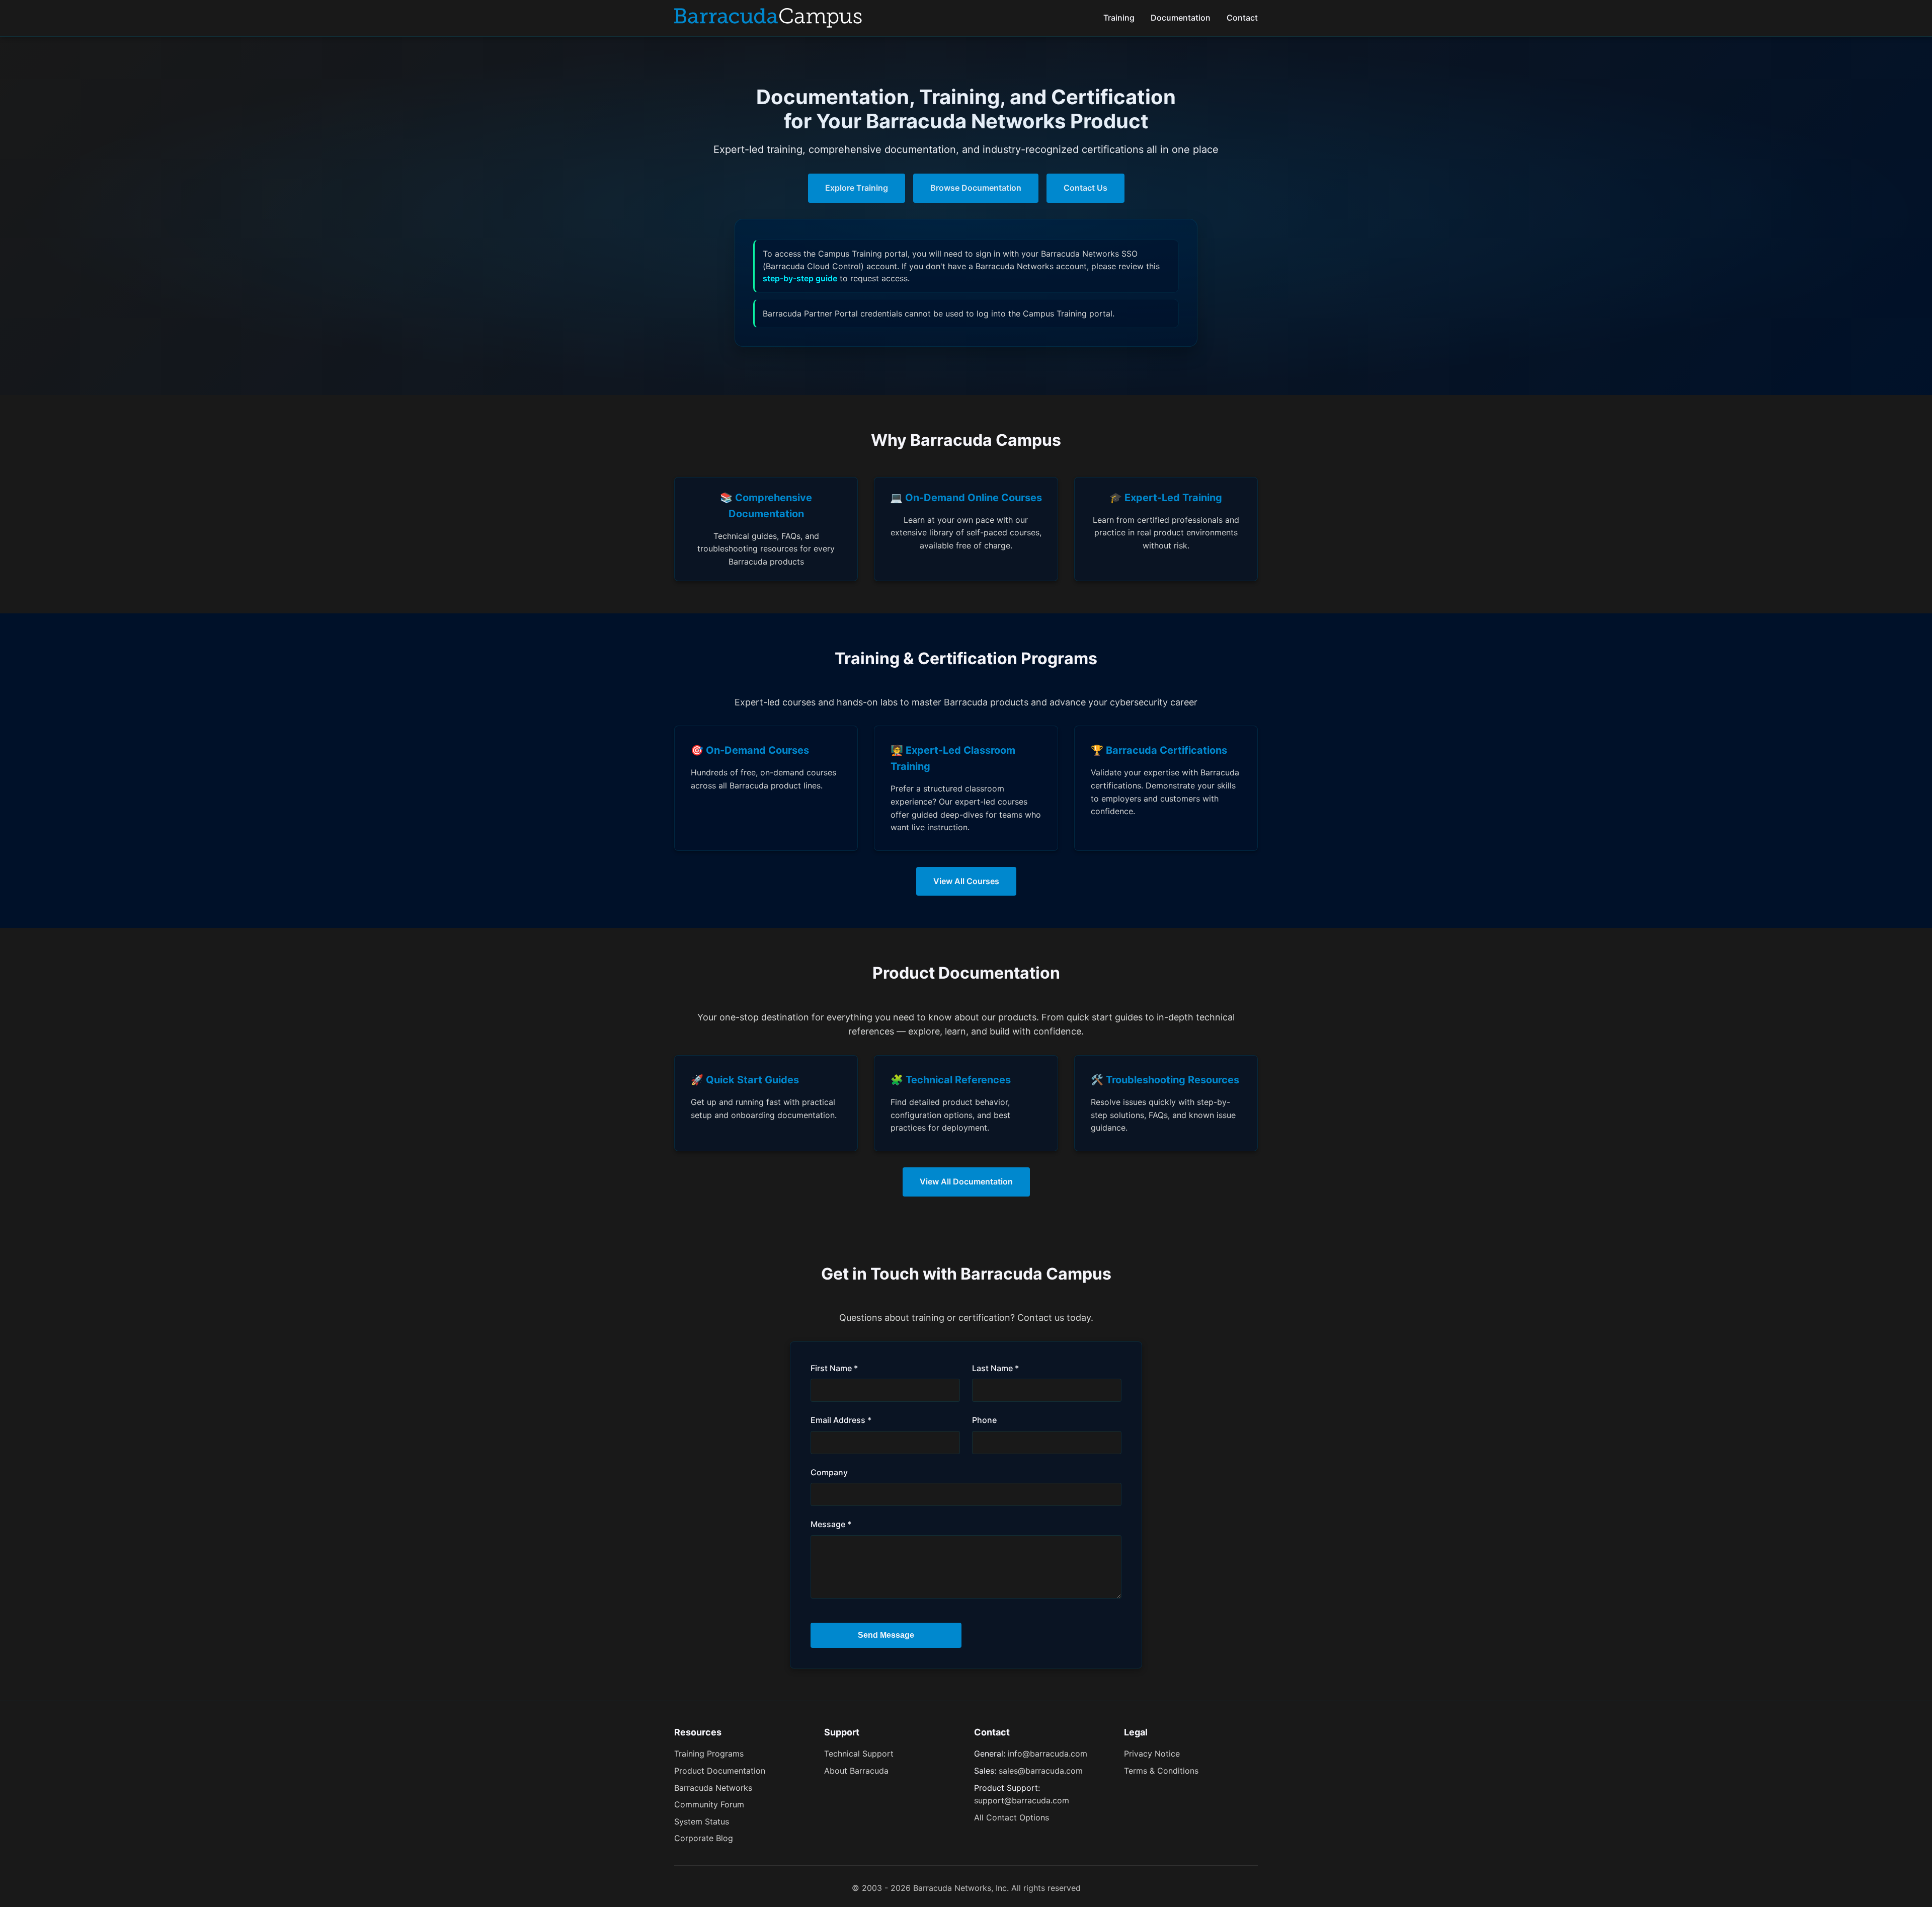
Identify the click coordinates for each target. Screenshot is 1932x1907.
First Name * (834, 1368)
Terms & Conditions (1161, 1771)
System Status (702, 1821)
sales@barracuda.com (1041, 1771)
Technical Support (859, 1754)
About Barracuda (856, 1771)
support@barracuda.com (1022, 1800)
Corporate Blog (704, 1838)
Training (1119, 18)
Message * (831, 1524)
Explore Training (857, 188)
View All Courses (966, 881)
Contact (1242, 18)
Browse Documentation (976, 188)
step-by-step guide (800, 278)
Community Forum (709, 1804)
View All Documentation (966, 1181)
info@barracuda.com (1048, 1754)
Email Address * (841, 1420)
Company (829, 1472)
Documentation (1181, 18)
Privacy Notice (1152, 1754)
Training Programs (709, 1754)
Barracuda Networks (713, 1788)
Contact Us (1085, 188)
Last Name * (995, 1368)
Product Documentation (720, 1771)
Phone (984, 1420)
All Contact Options (1012, 1817)
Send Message (886, 1635)
